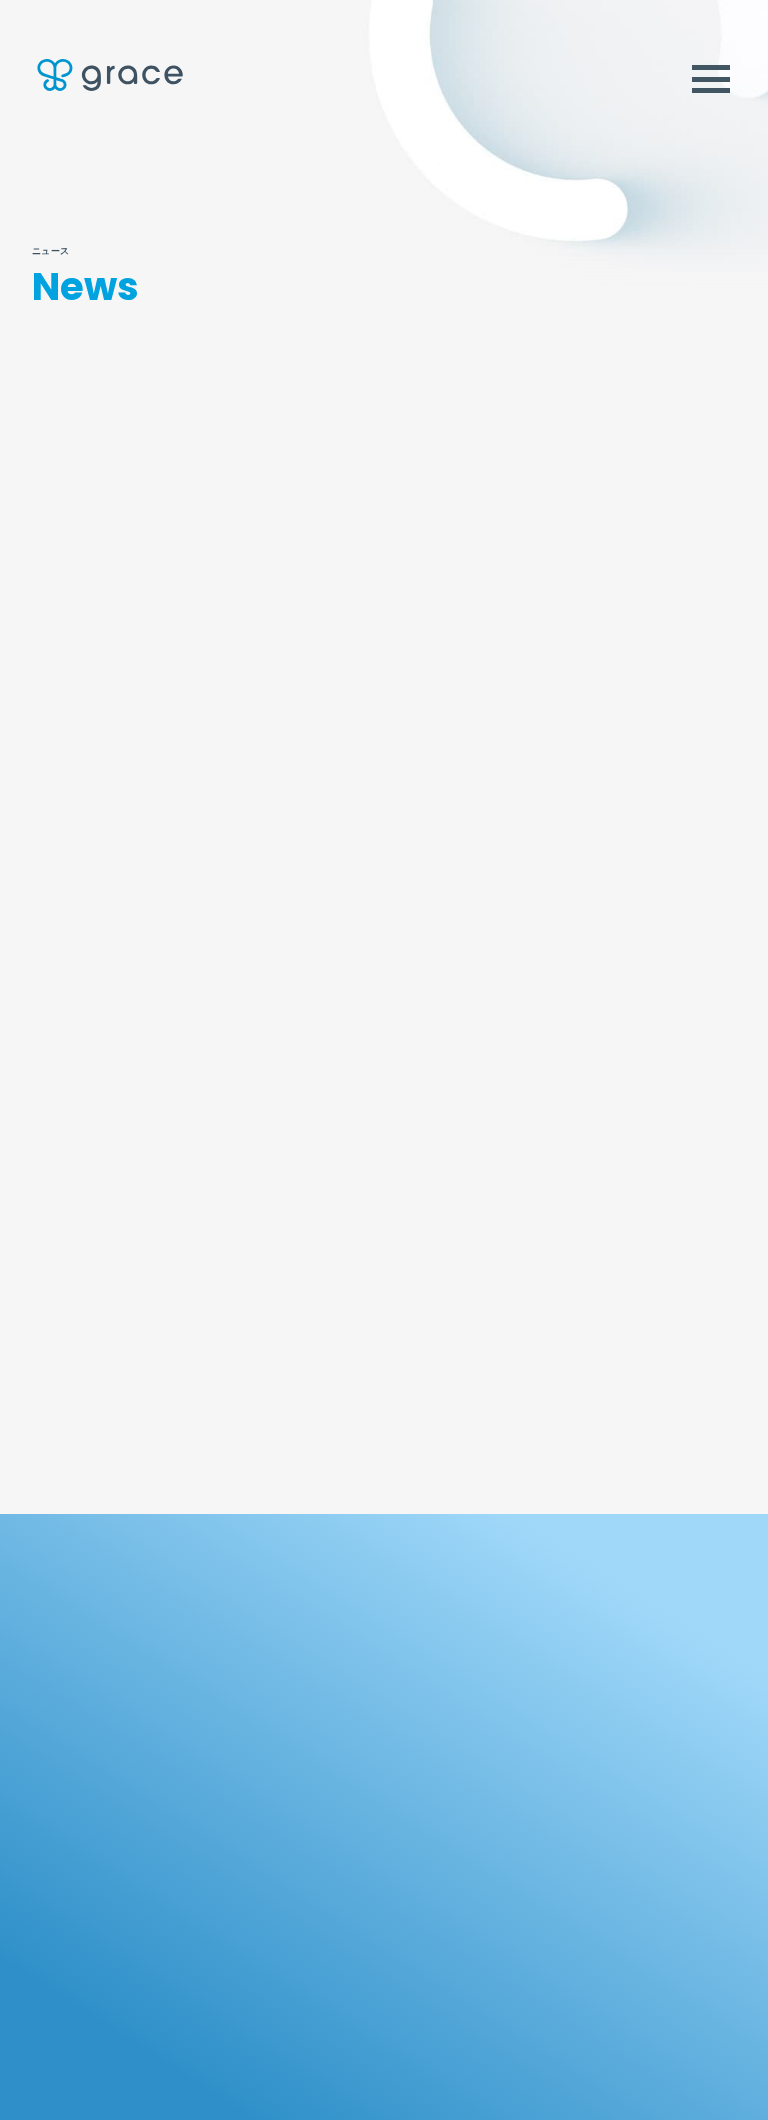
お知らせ (477, 428)
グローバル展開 (75, 1712)
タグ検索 (624, 504)
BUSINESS (324, 1633)
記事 (634, 428)
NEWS (547, 1925)
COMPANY (570, 1633)
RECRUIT (75, 1925)
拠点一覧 (541, 1830)
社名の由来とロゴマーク (584, 1682)
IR (42, 1792)
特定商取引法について (674, 2101)
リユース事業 (312, 1682)
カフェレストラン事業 (336, 1771)
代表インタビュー (566, 1742)
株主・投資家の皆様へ (91, 1842)
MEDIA (307, 1925)
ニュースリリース (322, 434)
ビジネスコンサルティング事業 (361, 1742)
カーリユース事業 (324, 1712)
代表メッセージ (560, 1712)
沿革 (529, 1801)
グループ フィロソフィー (101, 1682)
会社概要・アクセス (570, 1771)
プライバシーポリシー (519, 2101)
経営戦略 (56, 1871)
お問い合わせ (390, 2101)
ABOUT (68, 1633)
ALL (166, 428)
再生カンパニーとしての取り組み (124, 1742)
